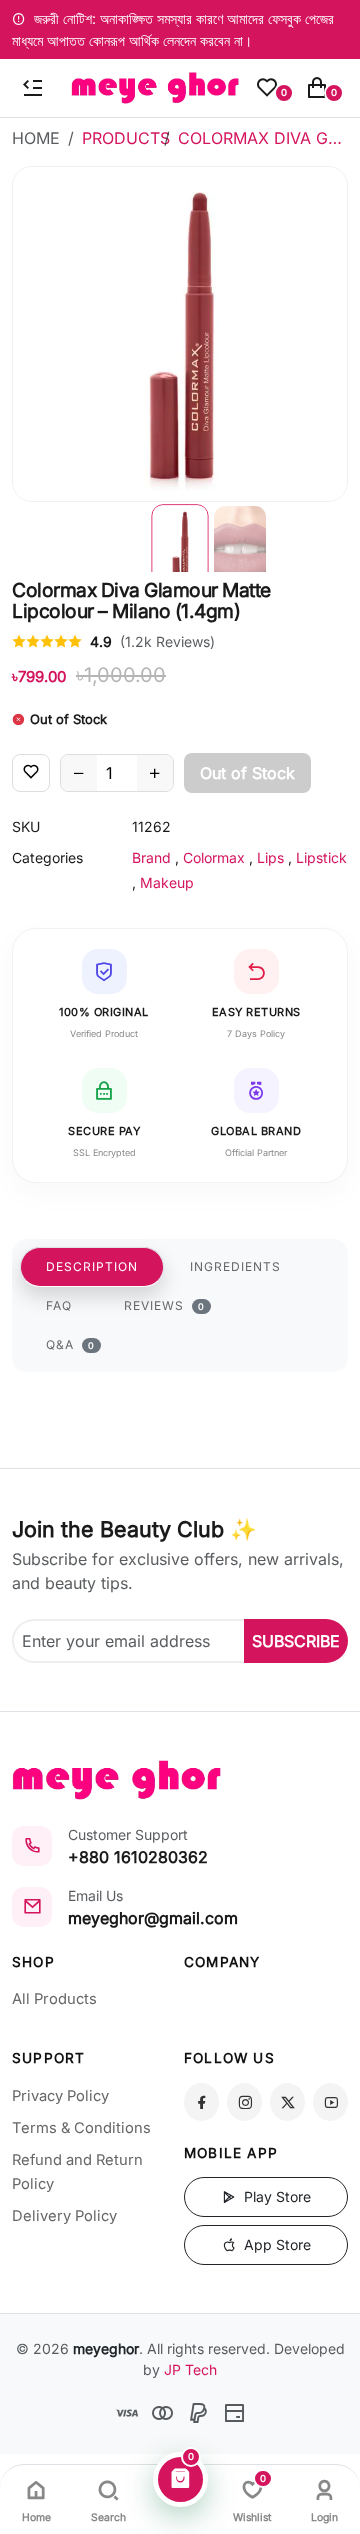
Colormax (214, 857)
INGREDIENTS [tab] (235, 1266)
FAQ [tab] (59, 1305)
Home (36, 138)
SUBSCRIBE (296, 1641)
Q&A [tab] (70, 1344)
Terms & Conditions (81, 2128)
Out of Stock (247, 773)
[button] (180, 537)
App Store (275, 2244)
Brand (151, 857)
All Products (54, 1999)
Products (126, 138)
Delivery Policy (64, 2216)
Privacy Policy (60, 2096)
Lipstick (321, 857)
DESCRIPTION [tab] (92, 1266)
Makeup (167, 882)
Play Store (275, 2196)
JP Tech (190, 2369)
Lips (270, 857)
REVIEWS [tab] (164, 1305)
